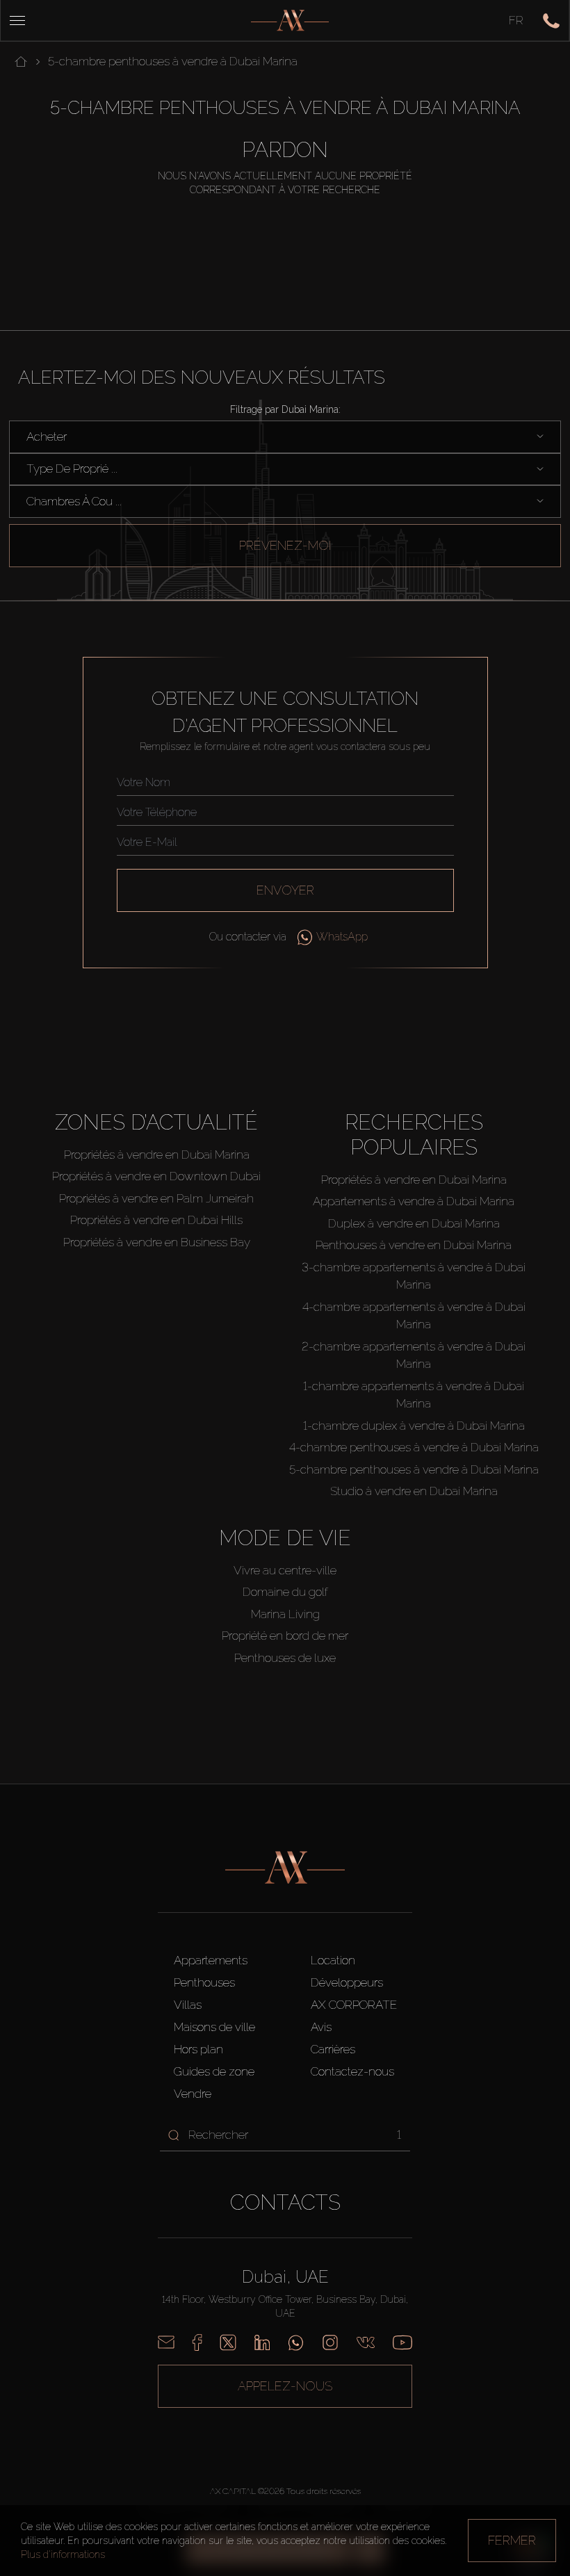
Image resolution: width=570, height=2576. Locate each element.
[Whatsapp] (296, 2342)
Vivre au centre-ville (285, 1570)
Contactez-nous (352, 2071)
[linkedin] (262, 2342)
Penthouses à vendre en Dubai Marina (414, 1245)
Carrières (333, 2049)
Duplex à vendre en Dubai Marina (414, 1223)
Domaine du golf (285, 1592)
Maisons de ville (214, 2027)
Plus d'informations (63, 2554)
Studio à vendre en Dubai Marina (414, 1491)
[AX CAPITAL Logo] (290, 21)
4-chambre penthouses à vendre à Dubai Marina (414, 1447)
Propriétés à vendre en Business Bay (157, 1242)
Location (333, 1960)
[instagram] (330, 2342)
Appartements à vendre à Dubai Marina (414, 1201)
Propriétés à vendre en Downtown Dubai (156, 1176)
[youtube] (402, 2342)
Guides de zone (214, 2071)
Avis (321, 2027)
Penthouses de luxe (285, 1658)
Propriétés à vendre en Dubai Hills (156, 1220)
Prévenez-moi (285, 545)
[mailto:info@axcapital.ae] (166, 2342)
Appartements (211, 1960)
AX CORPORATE (354, 2005)
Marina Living (285, 1614)
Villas (188, 2005)
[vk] (366, 2342)
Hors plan (198, 2049)
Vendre (193, 2094)
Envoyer (285, 890)
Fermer (512, 2540)
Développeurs (347, 1982)
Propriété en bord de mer (285, 1636)
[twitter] (228, 2342)
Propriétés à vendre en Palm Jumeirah (156, 1198)
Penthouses (204, 1982)
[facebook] (197, 2342)
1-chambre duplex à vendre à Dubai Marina (414, 1426)
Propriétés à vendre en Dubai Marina (157, 1155)
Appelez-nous (285, 2386)
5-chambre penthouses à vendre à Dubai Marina (414, 1469)
